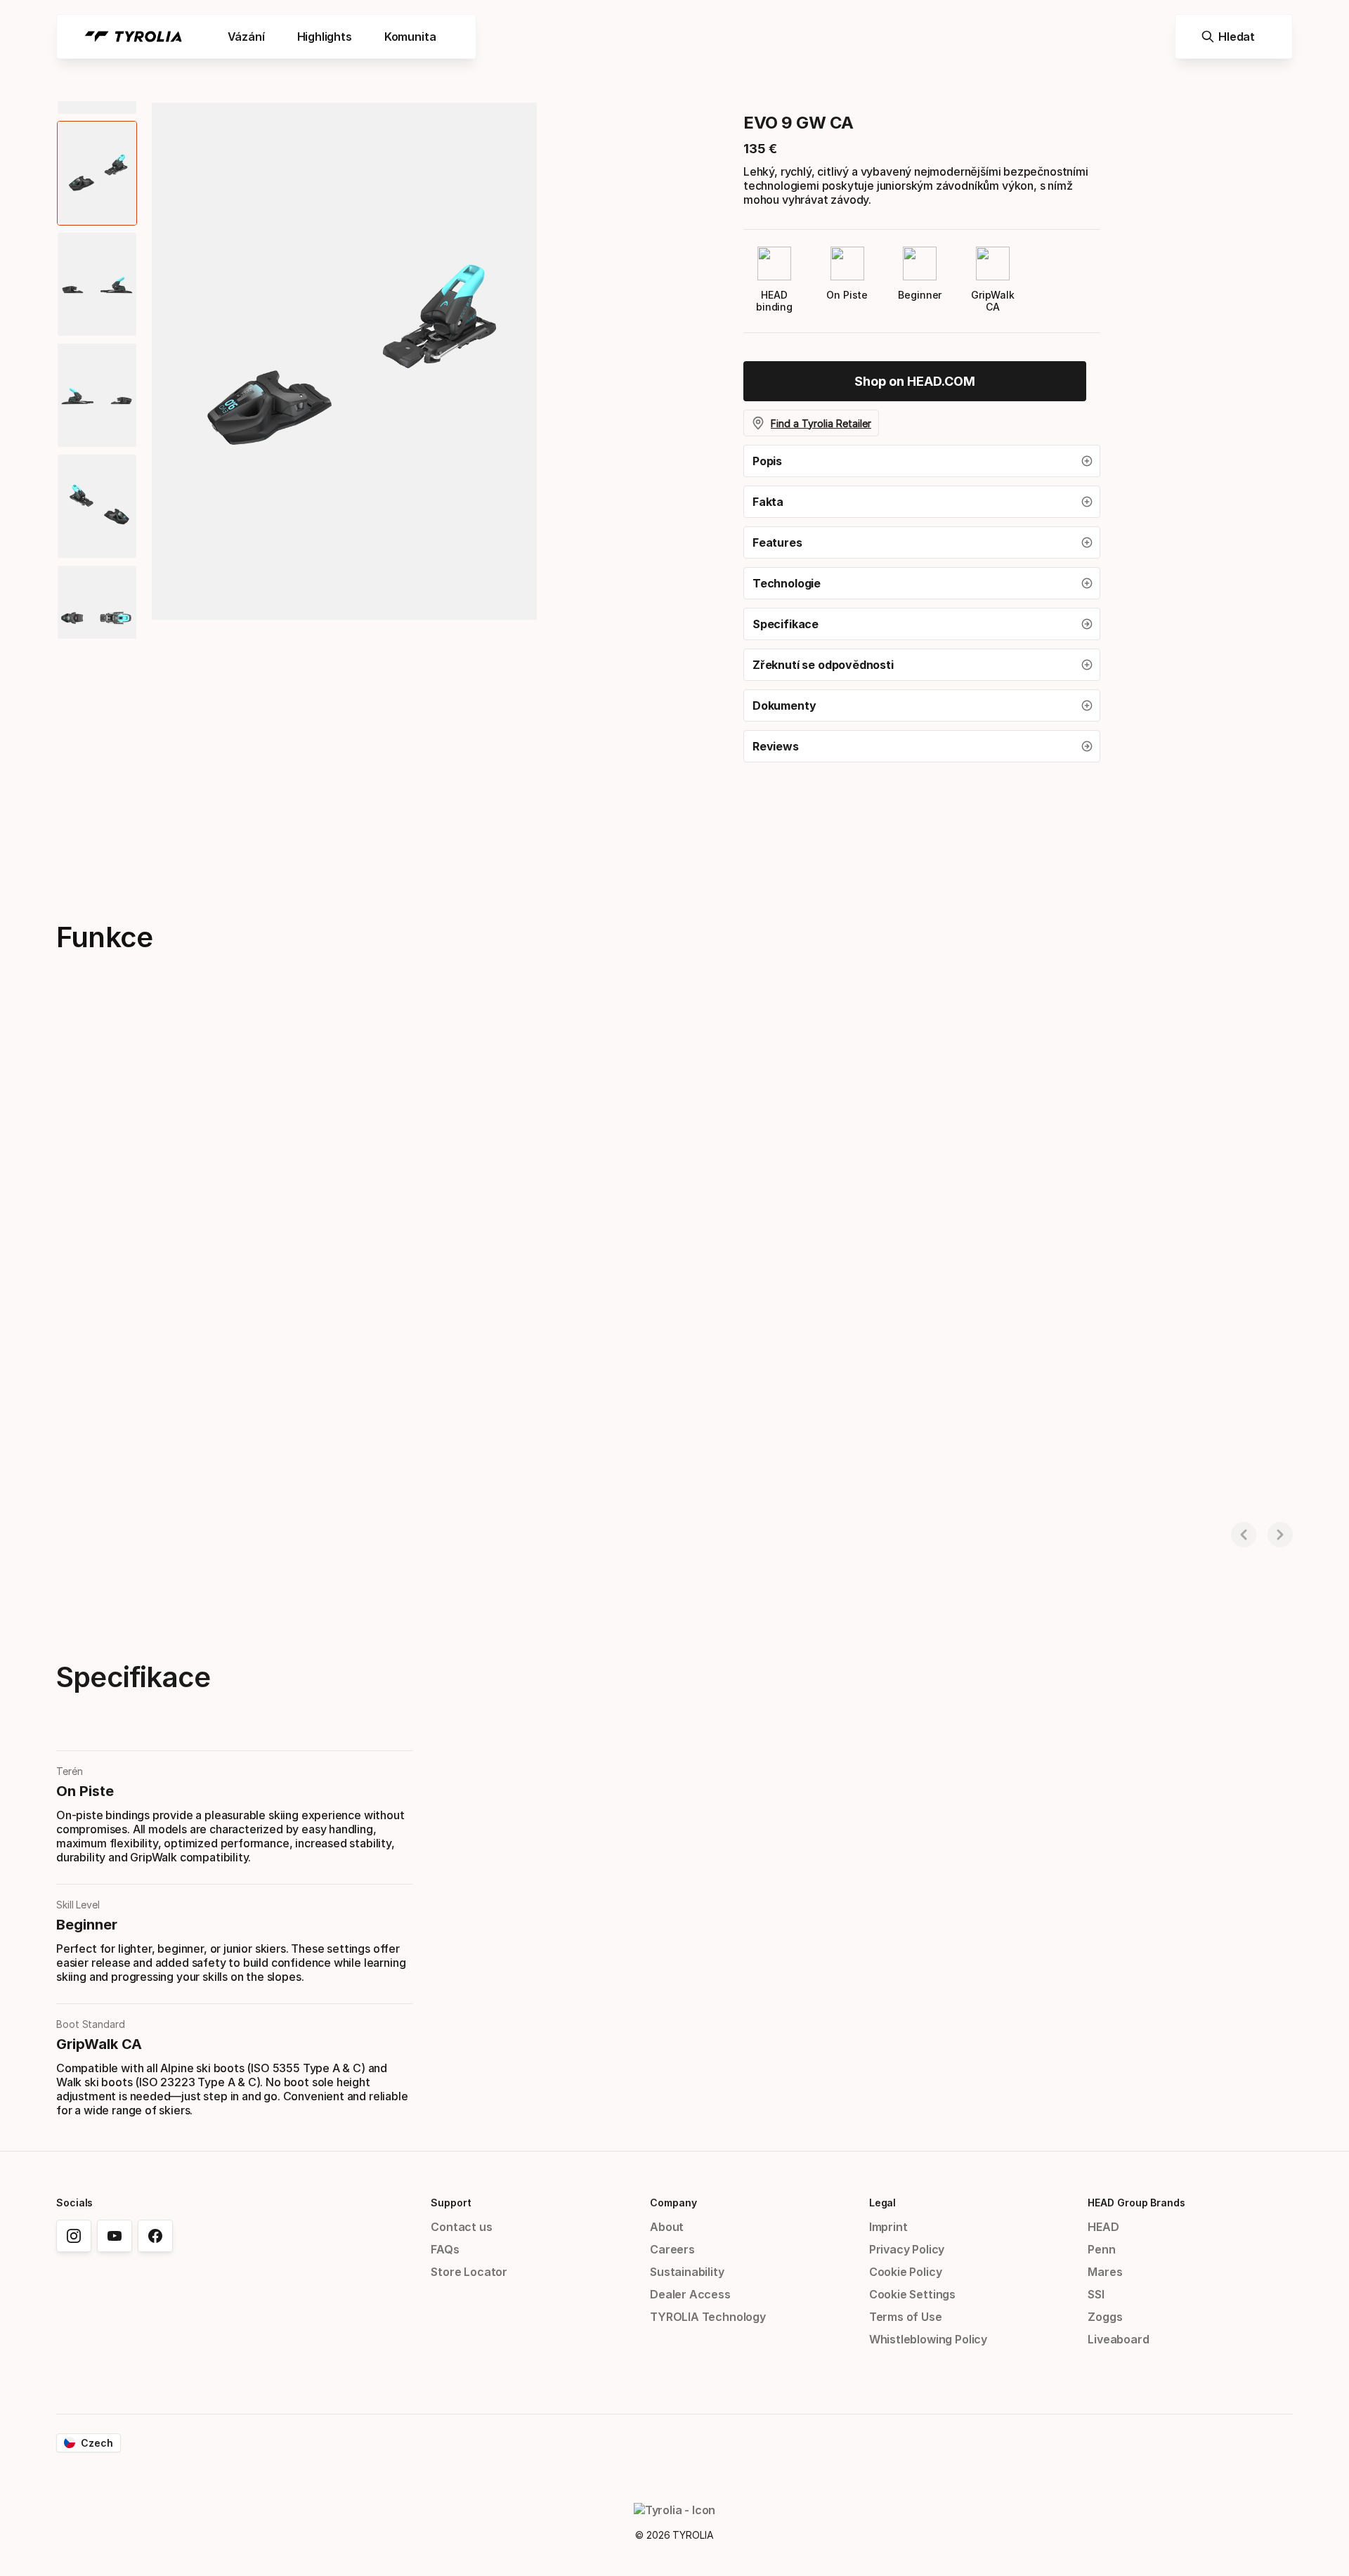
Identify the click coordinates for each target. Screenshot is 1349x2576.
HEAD (1103, 2227)
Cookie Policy (906, 2272)
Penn (1101, 2249)
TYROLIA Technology (708, 2317)
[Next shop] (1280, 1535)
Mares (1105, 2272)
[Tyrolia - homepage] (133, 37)
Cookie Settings (912, 2294)
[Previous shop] (1244, 1535)
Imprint (888, 2227)
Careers (672, 2249)
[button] (922, 461)
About (667, 2227)
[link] (915, 381)
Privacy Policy (907, 2249)
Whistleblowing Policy (928, 2339)
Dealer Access (690, 2294)
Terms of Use (906, 2317)
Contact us (461, 2227)
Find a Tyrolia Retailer (821, 423)
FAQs (445, 2249)
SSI (1096, 2294)
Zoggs (1105, 2317)
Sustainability (687, 2272)
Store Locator (469, 2272)
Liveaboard (1118, 2339)
